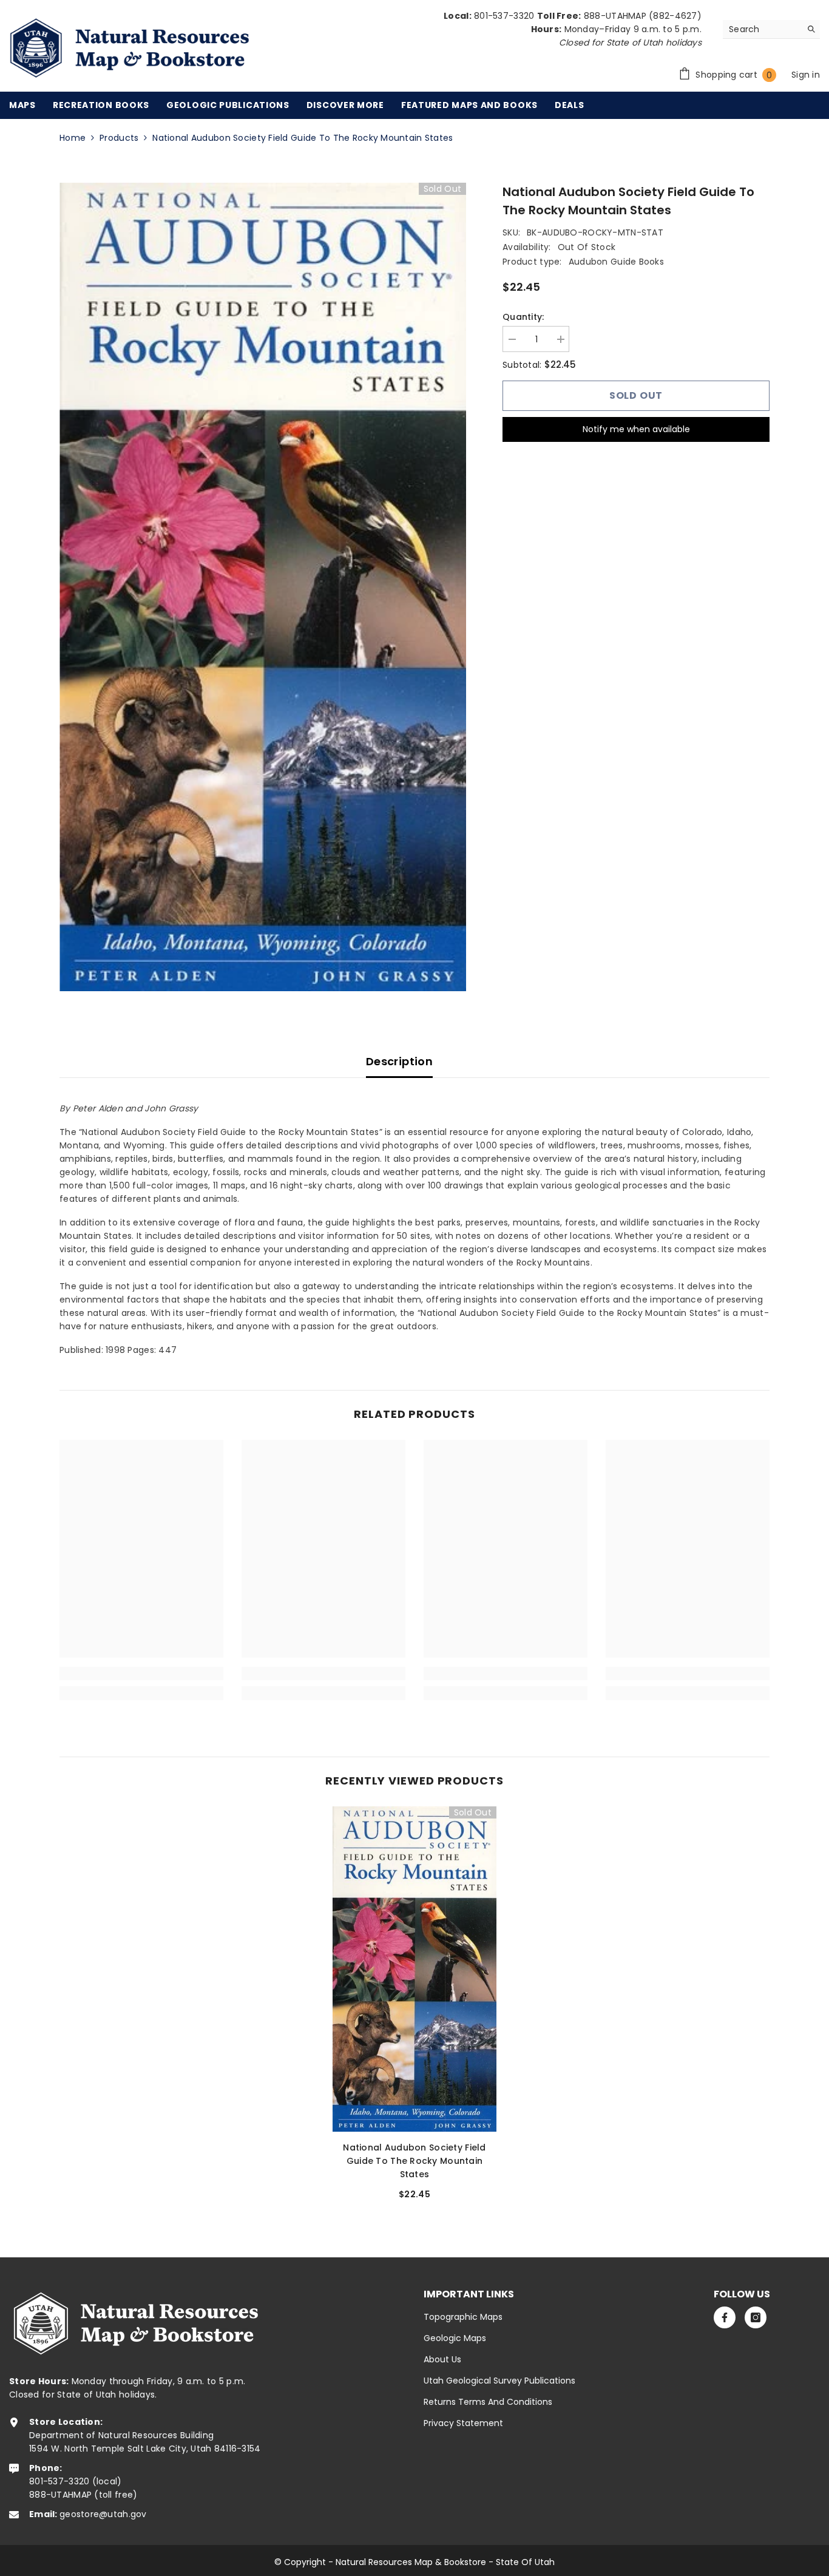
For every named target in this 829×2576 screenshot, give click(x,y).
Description (399, 1061)
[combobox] (762, 29)
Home (73, 138)
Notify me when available (636, 429)
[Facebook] (725, 2317)
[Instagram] (756, 2317)
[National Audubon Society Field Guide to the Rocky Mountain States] (414, 1969)
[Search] (771, 29)
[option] (263, 587)
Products (119, 138)
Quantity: (523, 317)
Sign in (806, 75)
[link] (141, 1673)
